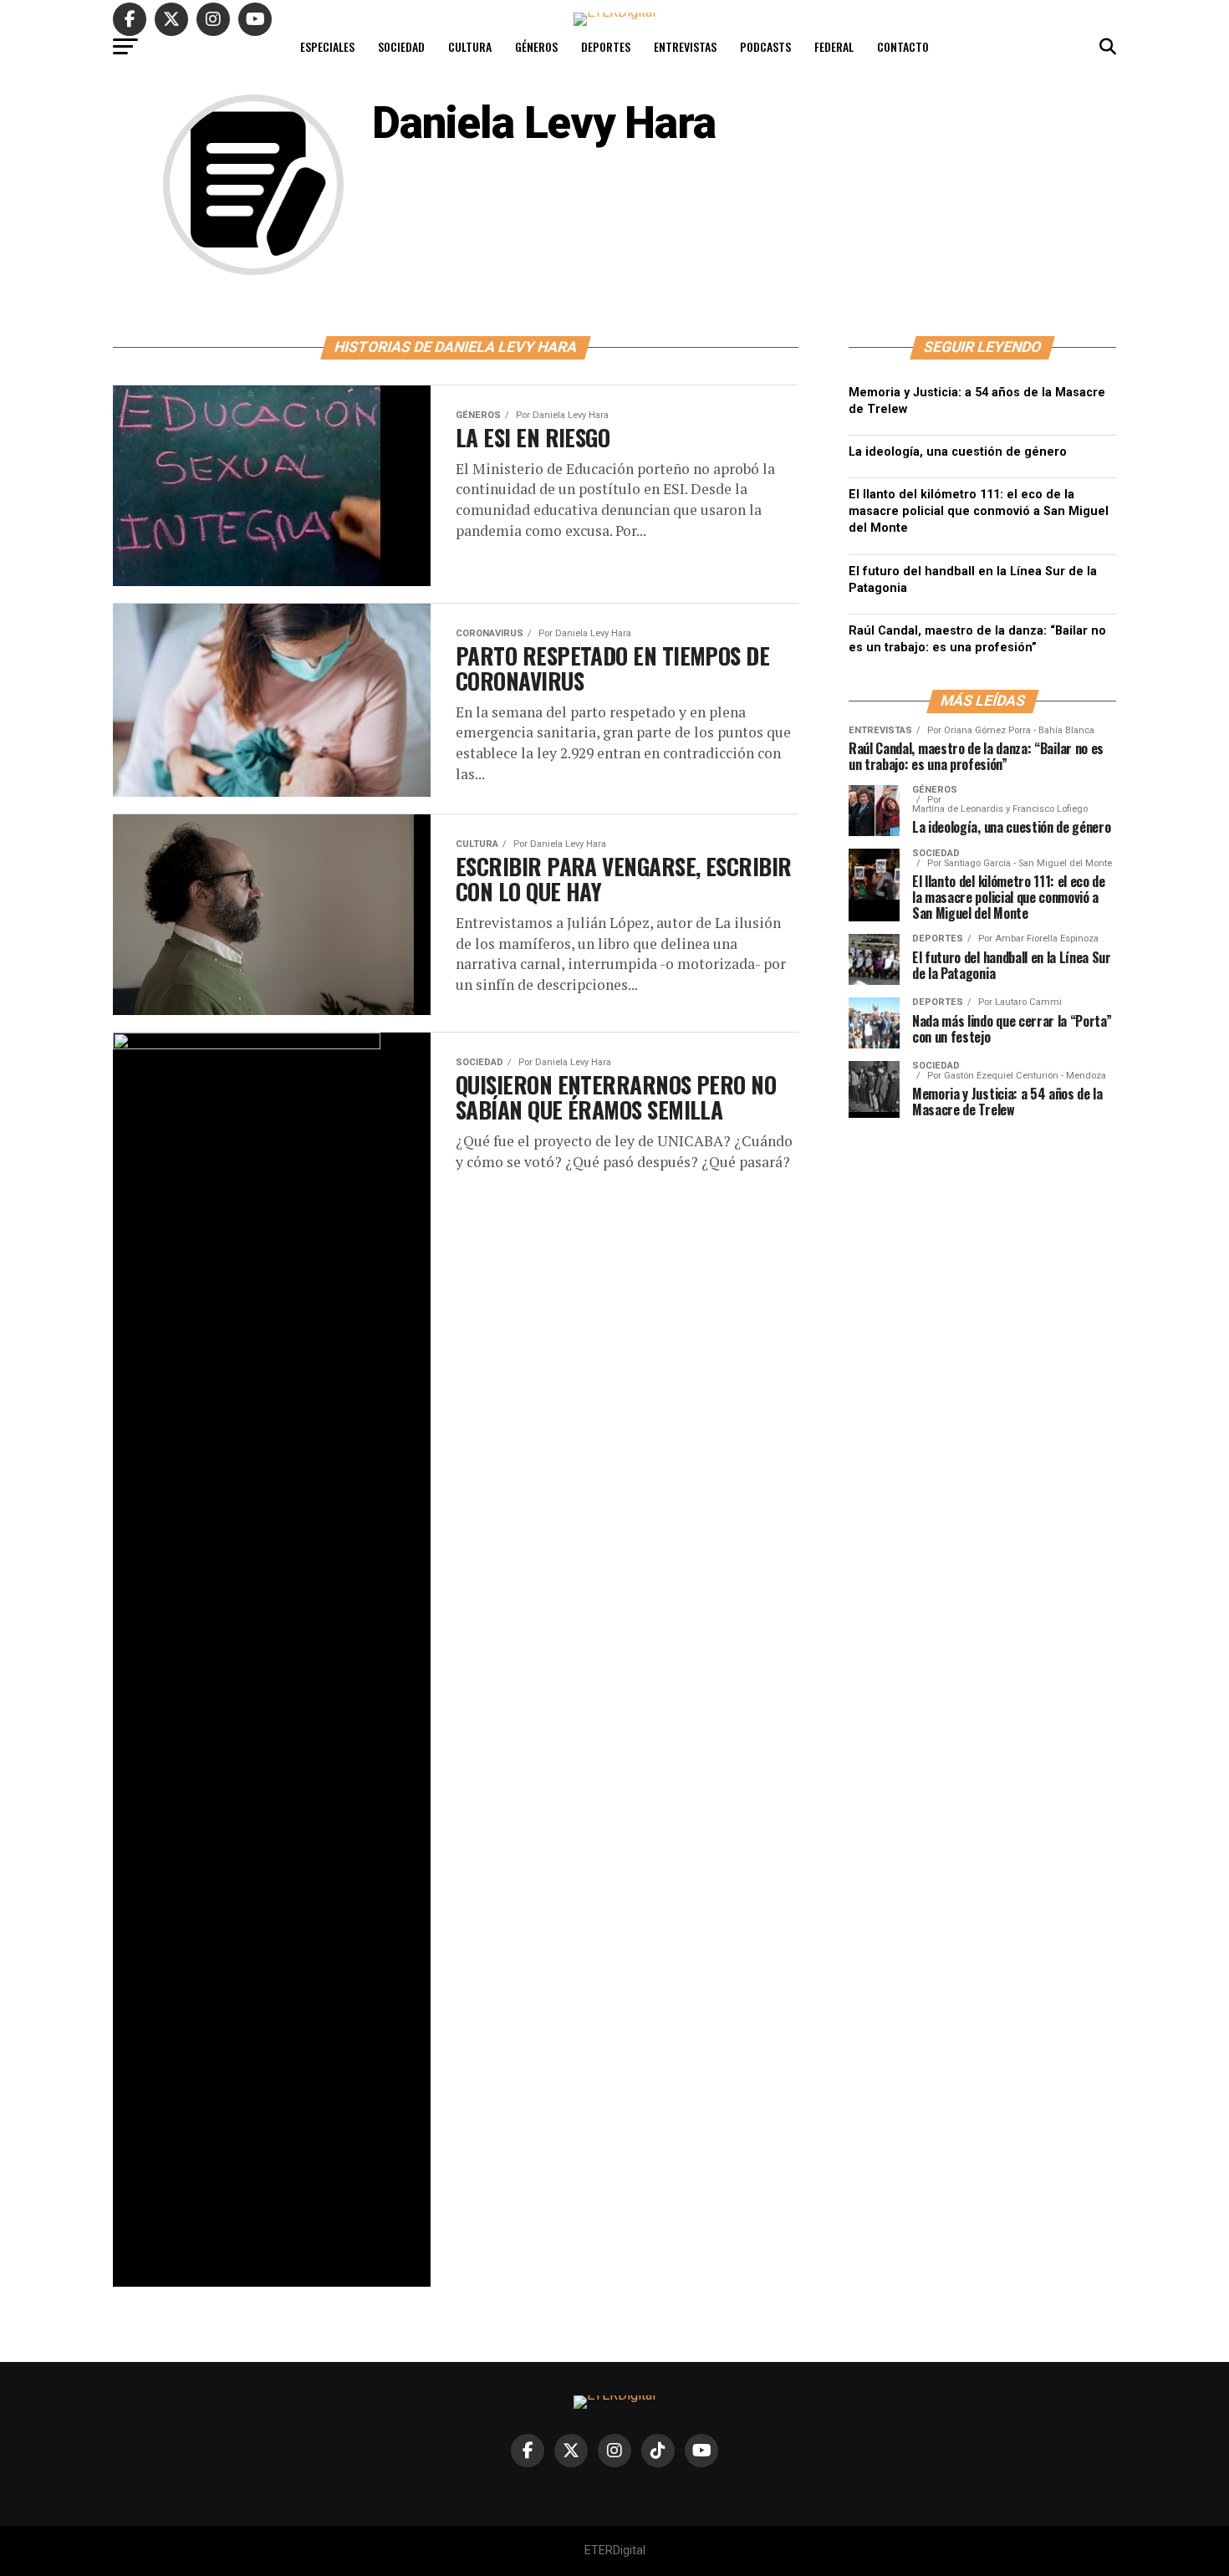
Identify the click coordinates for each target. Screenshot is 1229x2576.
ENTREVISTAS (685, 46)
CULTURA (470, 46)
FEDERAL (834, 46)
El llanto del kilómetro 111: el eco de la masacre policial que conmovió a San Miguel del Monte (979, 511)
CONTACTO (903, 46)
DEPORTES (606, 46)
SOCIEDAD (401, 46)
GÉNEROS (536, 46)
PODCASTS (765, 46)
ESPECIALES (327, 46)
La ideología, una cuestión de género (958, 452)
